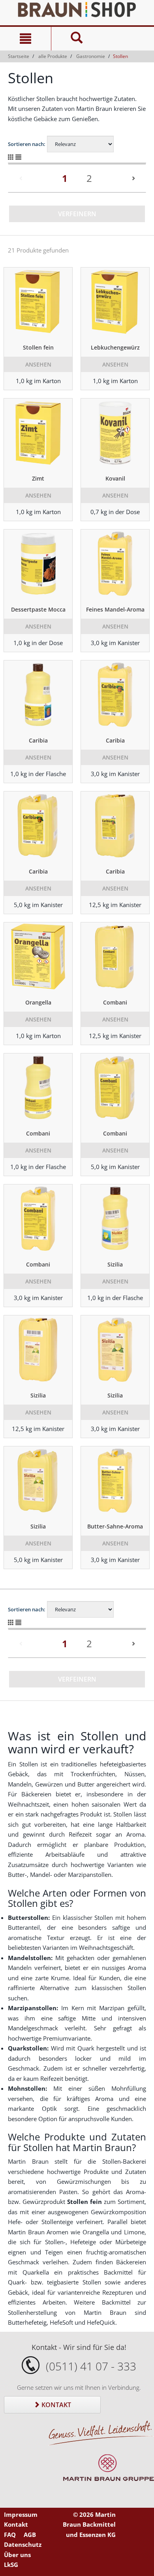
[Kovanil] (115, 434)
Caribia (38, 740)
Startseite (19, 56)
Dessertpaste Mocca (38, 609)
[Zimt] (38, 434)
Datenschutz (23, 2544)
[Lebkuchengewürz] (115, 303)
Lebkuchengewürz (115, 347)
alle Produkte (53, 56)
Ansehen (38, 364)
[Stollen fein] (38, 303)
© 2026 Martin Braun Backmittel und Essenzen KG (89, 2525)
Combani (115, 1002)
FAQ (10, 2535)
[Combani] (115, 958)
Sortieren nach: (27, 144)
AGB (30, 2535)
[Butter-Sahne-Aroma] (115, 1482)
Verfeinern (77, 214)
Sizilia (115, 1264)
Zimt (38, 478)
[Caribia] (38, 696)
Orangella (38, 1002)
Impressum (21, 2514)
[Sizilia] (115, 1220)
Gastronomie (91, 56)
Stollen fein (38, 347)
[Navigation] (25, 39)
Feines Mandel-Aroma (115, 609)
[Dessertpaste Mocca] (38, 565)
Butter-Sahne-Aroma (115, 1526)
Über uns (17, 2555)
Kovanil (115, 478)
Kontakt (55, 2405)
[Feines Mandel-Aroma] (115, 565)
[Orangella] (38, 958)
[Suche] (77, 39)
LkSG (11, 2565)
